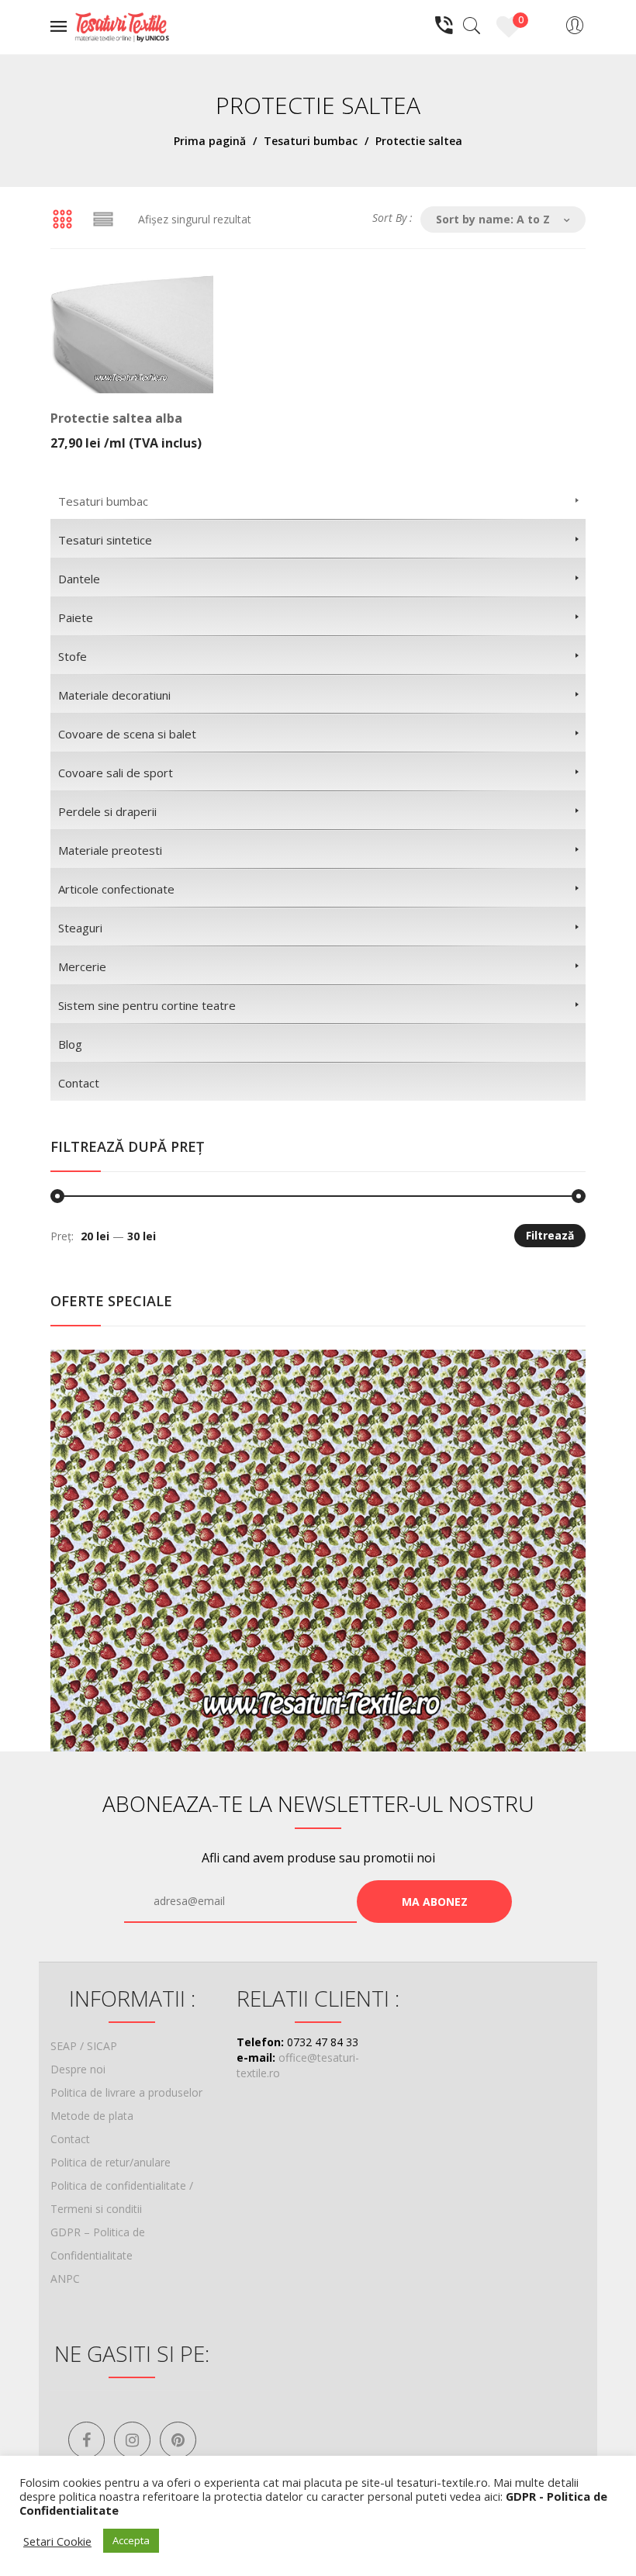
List (103, 220)
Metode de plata (92, 2116)
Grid (62, 220)
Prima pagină (210, 141)
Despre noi (78, 2069)
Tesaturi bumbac (311, 141)
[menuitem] (318, 500)
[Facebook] (86, 2440)
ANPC (65, 2279)
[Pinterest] (178, 2440)
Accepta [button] (131, 2540)
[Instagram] (132, 2440)
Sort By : (392, 218)
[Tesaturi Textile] (122, 26)
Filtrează (550, 1235)
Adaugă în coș (128, 432)
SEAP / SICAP (84, 2046)
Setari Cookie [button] (57, 2541)
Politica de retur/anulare (111, 2162)
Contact (70, 2139)
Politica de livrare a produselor (126, 2092)
